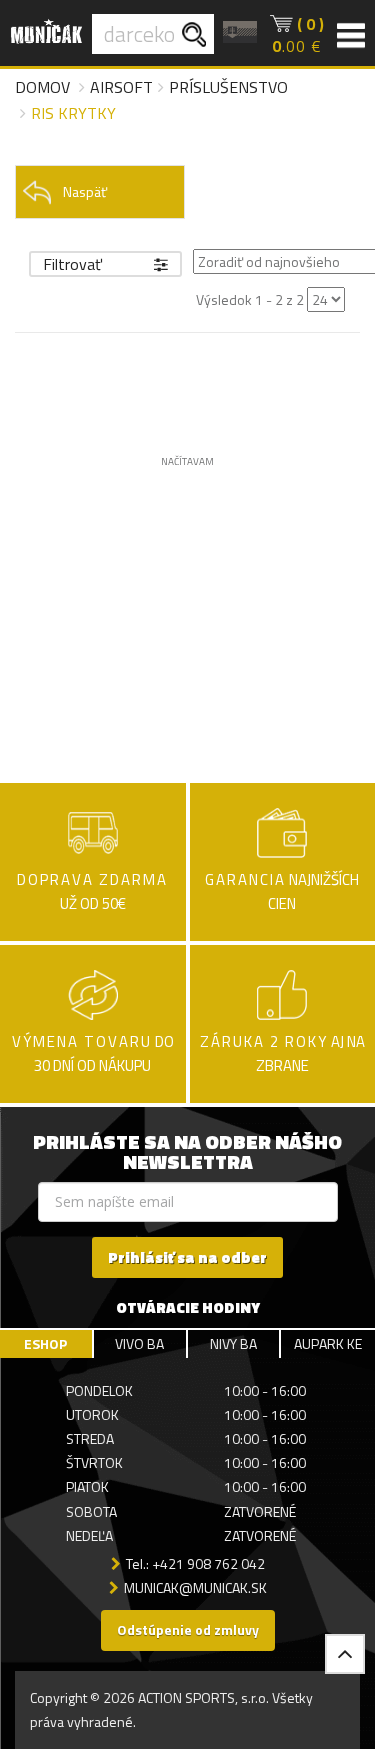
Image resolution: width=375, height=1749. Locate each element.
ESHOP (45, 1343)
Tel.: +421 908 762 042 (195, 1563)
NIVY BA (233, 1343)
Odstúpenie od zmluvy (188, 1629)
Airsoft (121, 87)
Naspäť (85, 191)
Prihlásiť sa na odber (187, 1257)
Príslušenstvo (228, 87)
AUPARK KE (328, 1343)
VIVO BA (139, 1343)
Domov (42, 87)
